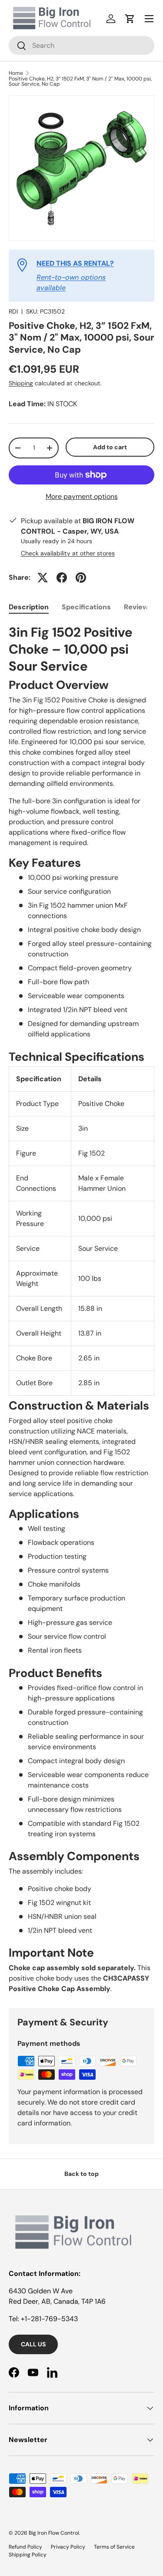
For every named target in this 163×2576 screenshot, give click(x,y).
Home (16, 73)
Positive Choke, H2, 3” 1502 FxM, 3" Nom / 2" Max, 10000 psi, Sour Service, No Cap (80, 81)
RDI (13, 311)
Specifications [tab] (86, 607)
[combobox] (81, 45)
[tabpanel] (81, 1309)
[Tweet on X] (43, 578)
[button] (130, 19)
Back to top (81, 2174)
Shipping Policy (28, 2555)
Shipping (21, 383)
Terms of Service (114, 2547)
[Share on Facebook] (62, 578)
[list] (81, 168)
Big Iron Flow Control (54, 2533)
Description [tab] (29, 607)
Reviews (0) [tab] (143, 607)
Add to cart (110, 447)
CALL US (33, 2344)
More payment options (82, 496)
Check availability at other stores (68, 553)
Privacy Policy (68, 2547)
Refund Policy (25, 2547)
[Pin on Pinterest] (81, 578)
